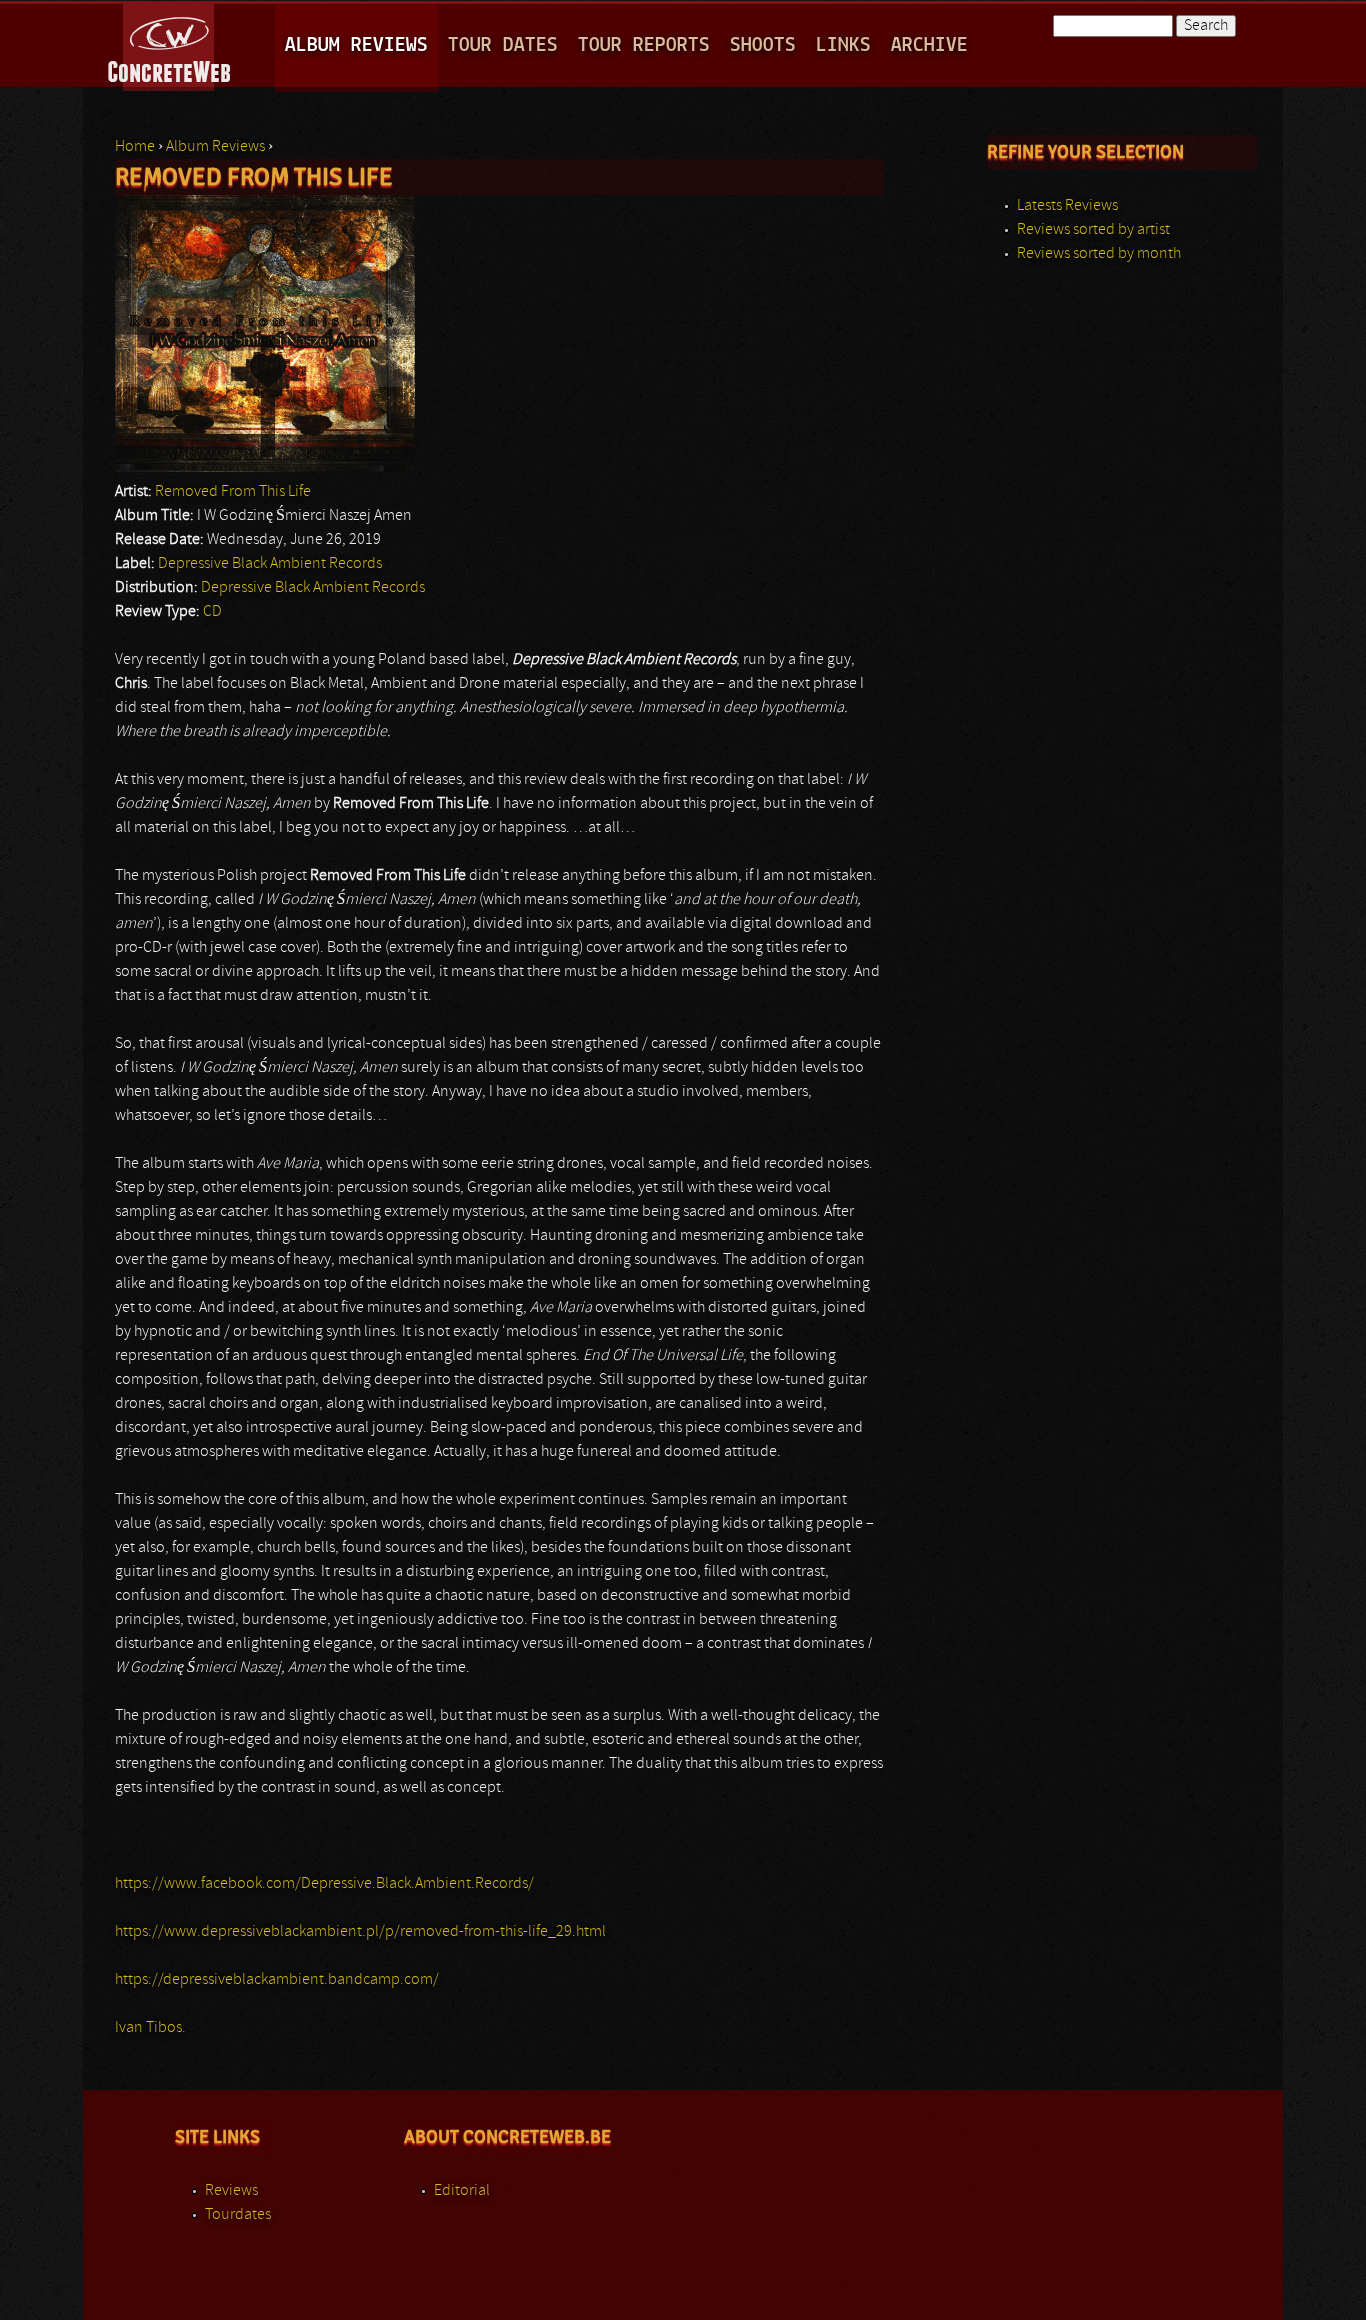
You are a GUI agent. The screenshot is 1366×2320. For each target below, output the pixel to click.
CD (212, 612)
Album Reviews (356, 45)
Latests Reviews (1067, 206)
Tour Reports (644, 45)
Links (843, 45)
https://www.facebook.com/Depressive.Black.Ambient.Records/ (324, 1884)
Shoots (763, 45)
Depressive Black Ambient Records (270, 564)
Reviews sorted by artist (1093, 230)
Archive (929, 45)
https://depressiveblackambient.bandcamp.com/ (277, 1980)
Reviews (231, 2191)
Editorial (462, 2191)
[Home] (170, 44)
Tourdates (238, 2215)
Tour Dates (503, 45)
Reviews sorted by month (1099, 254)
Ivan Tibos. (150, 2028)
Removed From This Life (233, 492)
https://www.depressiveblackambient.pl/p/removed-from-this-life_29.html (360, 1932)
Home (135, 147)
